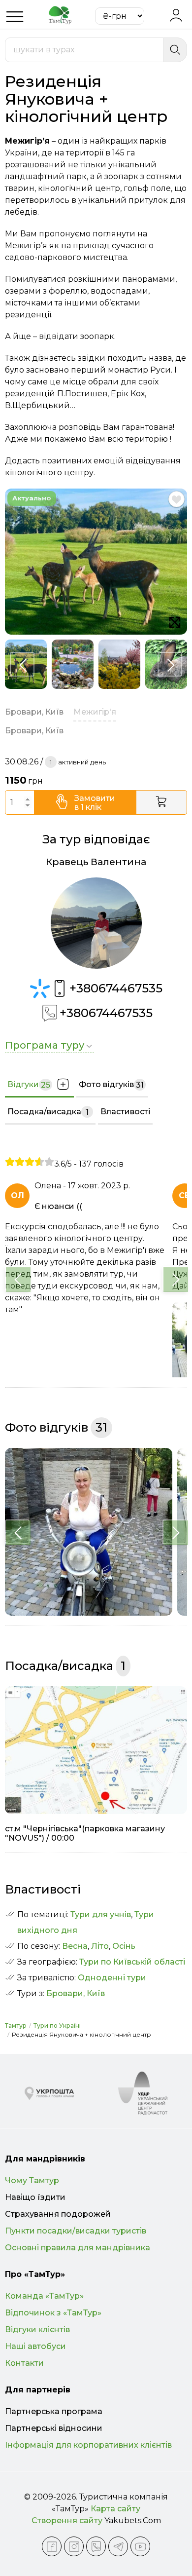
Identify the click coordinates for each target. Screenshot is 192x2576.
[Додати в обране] (176, 499)
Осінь (124, 1946)
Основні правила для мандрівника (78, 2248)
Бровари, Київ (76, 1993)
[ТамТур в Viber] (96, 2546)
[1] (10, 1162)
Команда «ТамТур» (44, 2296)
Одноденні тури (112, 1978)
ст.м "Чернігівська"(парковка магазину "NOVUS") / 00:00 (85, 1833)
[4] (39, 1162)
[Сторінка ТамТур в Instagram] (74, 2546)
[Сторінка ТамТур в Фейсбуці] (52, 2546)
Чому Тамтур (32, 2180)
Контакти (24, 2363)
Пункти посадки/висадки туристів (76, 2231)
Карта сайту (115, 2509)
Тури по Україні (57, 2026)
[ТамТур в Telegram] (118, 2546)
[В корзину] (162, 802)
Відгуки (29, 1085)
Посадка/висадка (48, 1112)
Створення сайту (67, 2520)
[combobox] (84, 50)
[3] (30, 1162)
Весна (75, 1946)
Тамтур (16, 2026)
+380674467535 (116, 988)
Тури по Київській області (132, 1962)
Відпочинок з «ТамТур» (53, 2313)
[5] (49, 1162)
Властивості (125, 1112)
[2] (20, 1162)
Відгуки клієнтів (37, 2330)
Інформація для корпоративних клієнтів (88, 2445)
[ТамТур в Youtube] (140, 2546)
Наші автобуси (35, 2346)
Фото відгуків (111, 1085)
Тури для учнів (101, 1914)
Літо (100, 1946)
